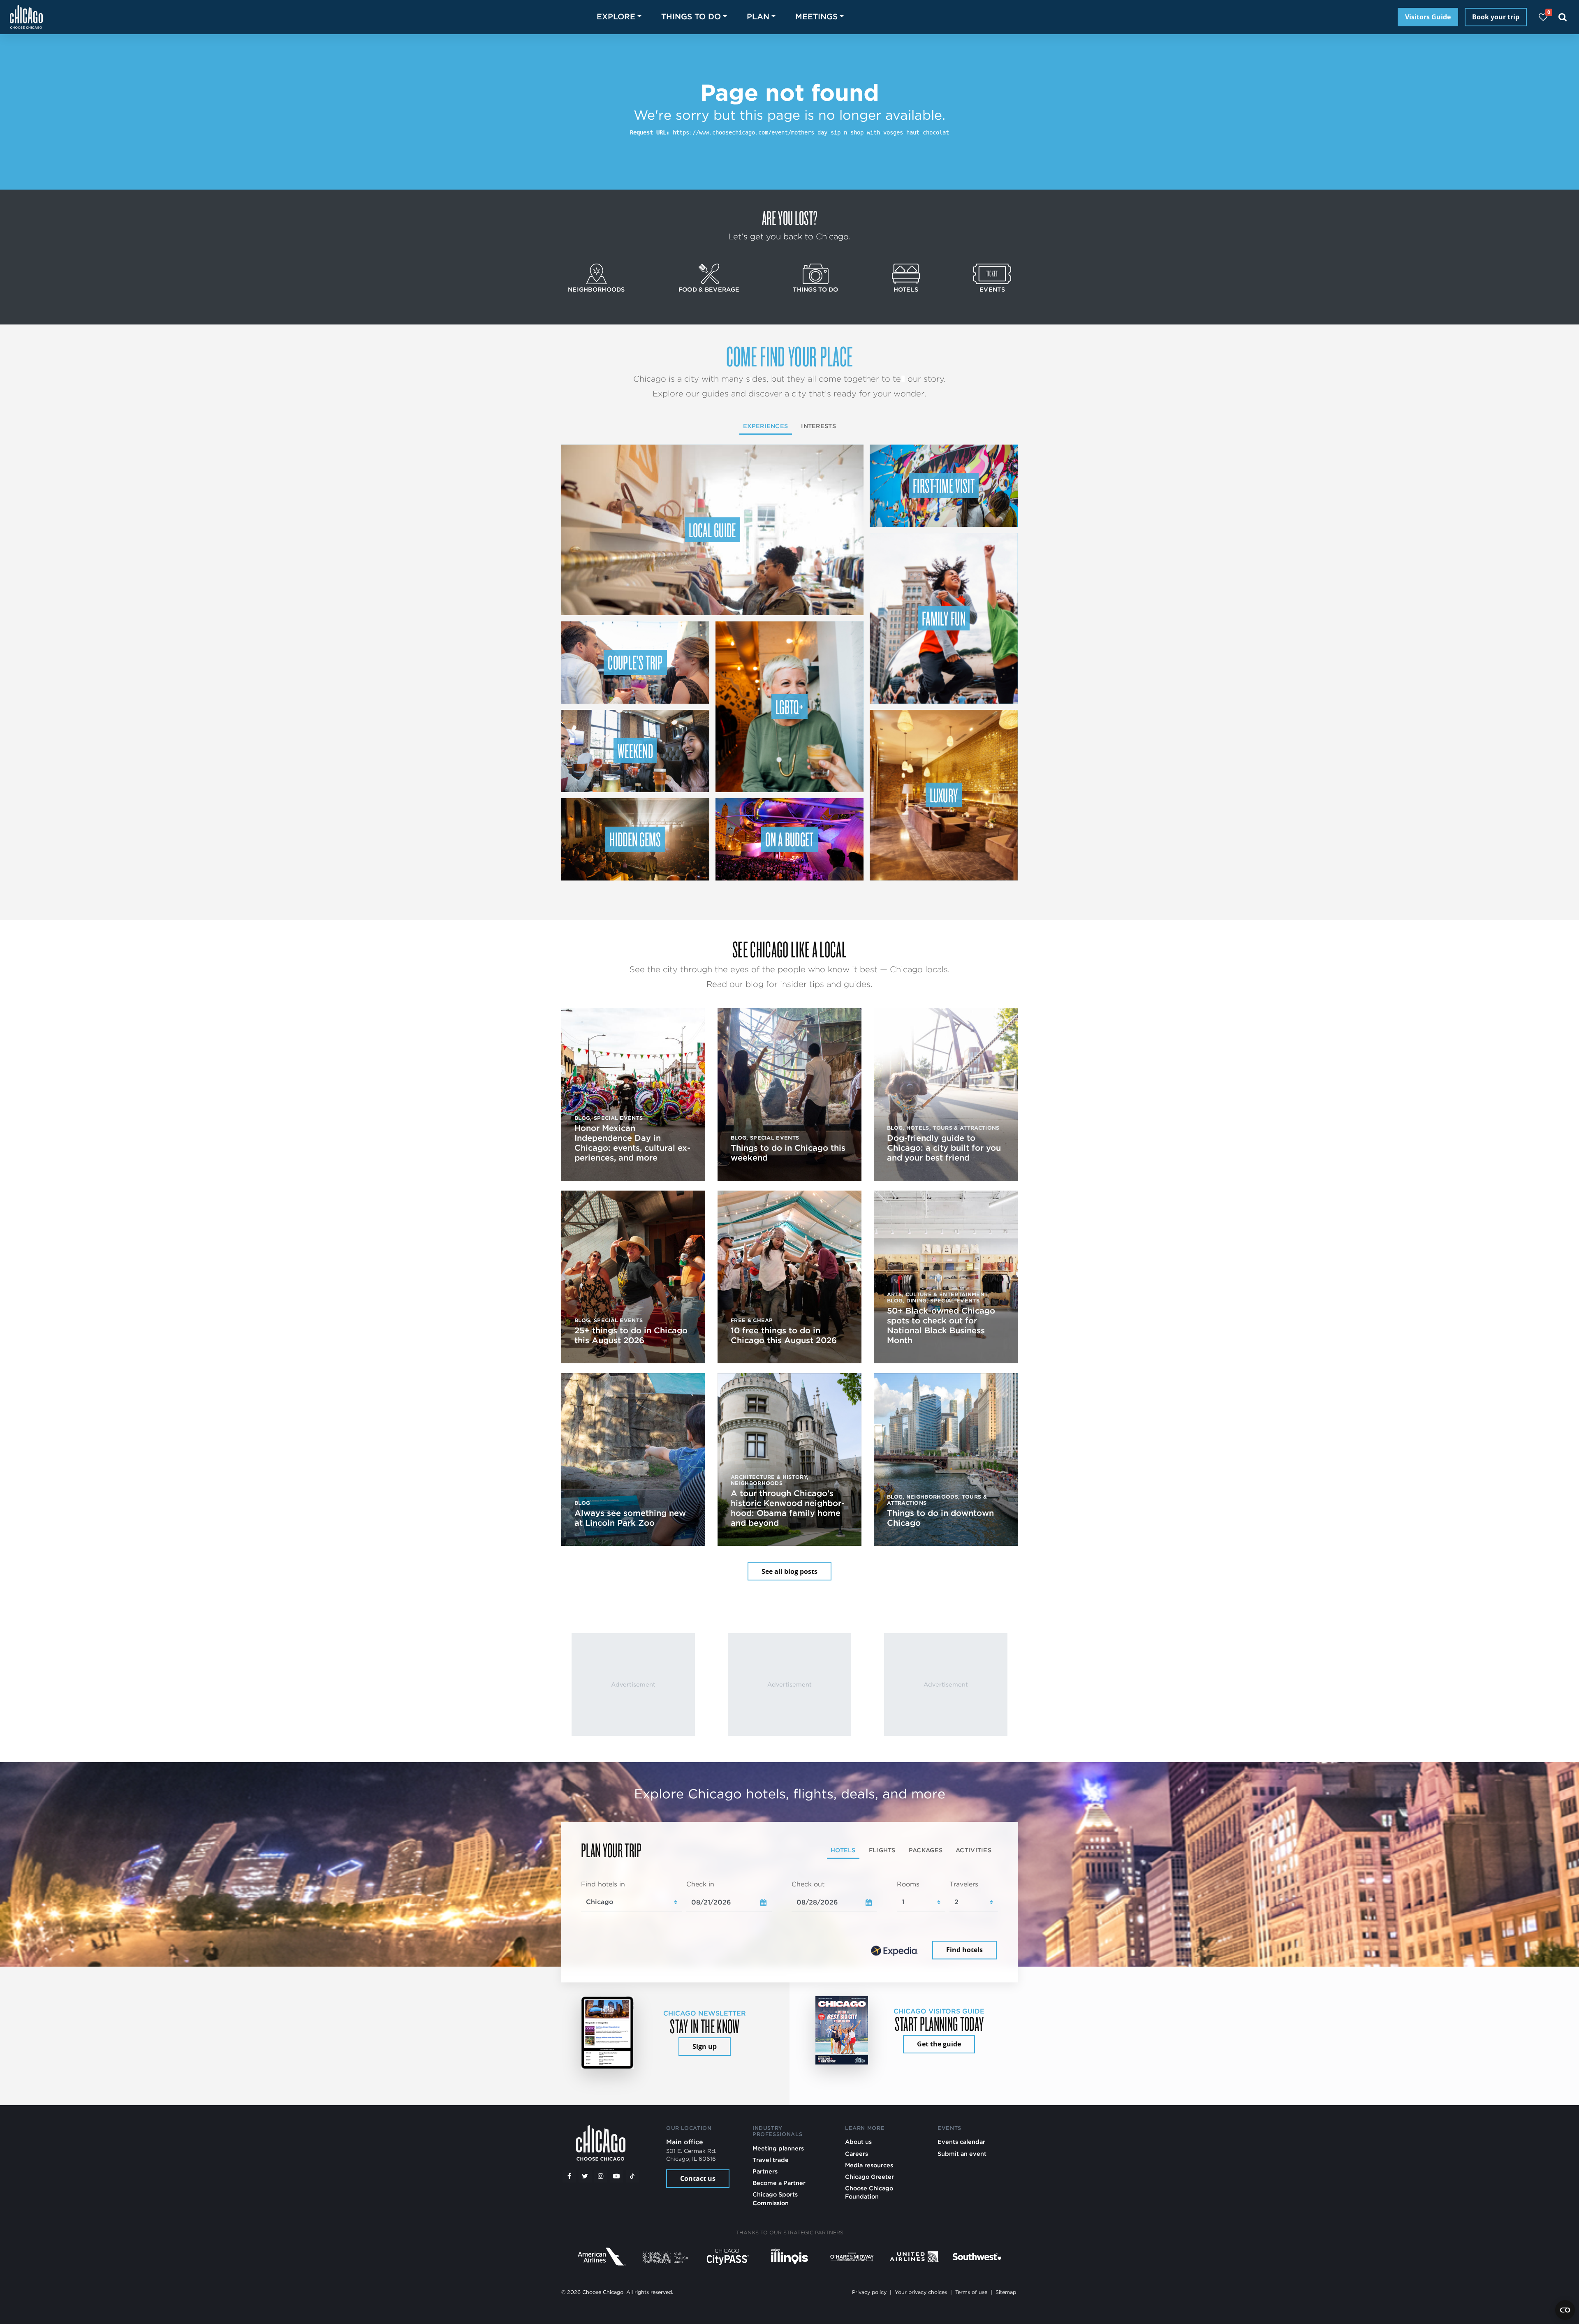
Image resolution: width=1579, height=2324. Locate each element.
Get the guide (939, 2044)
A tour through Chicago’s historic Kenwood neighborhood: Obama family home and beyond (788, 1508)
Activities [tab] (974, 1850)
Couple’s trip (635, 662)
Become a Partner (779, 2183)
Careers (857, 2154)
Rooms (908, 1884)
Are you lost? (789, 218)
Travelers (964, 1884)
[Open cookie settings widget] (1565, 2310)
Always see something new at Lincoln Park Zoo (630, 1518)
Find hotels (964, 1950)
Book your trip (1496, 17)
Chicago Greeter (869, 2177)
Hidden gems (635, 839)
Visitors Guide (1428, 17)
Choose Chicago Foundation (869, 2192)
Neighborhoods (596, 289)
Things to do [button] (691, 17)
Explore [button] (616, 17)
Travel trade (771, 2160)
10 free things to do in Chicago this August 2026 (784, 1335)
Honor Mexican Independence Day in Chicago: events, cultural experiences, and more (632, 1143)
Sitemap (1006, 2292)
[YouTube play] (616, 2176)
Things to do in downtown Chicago (940, 1518)
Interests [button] (818, 426)
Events (992, 289)
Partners (765, 2171)
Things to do (815, 289)
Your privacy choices (921, 2292)
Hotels (906, 289)
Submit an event (962, 2154)
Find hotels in (603, 1884)
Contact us (698, 2178)
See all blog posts (789, 1571)
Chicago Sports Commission (775, 2198)
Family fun (944, 618)
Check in (700, 1884)
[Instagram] (601, 2176)
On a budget (789, 839)
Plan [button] (758, 17)
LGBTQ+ (789, 707)
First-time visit (944, 485)
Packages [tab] (926, 1850)
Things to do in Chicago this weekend (788, 1153)
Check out (808, 1884)
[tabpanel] (789, 1921)
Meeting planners (778, 2148)
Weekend (635, 751)
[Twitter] (585, 2176)
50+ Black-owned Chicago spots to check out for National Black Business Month (941, 1325)
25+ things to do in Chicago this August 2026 (631, 1335)
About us (858, 2142)
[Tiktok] (632, 2176)
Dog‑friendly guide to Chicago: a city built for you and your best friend (944, 1148)
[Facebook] (569, 2176)
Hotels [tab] (843, 1850)
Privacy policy (869, 2292)
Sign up (705, 2046)
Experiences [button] (765, 426)
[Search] (1563, 17)
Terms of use (971, 2292)
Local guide (712, 530)
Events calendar (961, 2142)
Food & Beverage (709, 289)
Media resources (869, 2165)
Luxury (944, 795)
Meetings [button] (816, 17)
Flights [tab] (882, 1850)
